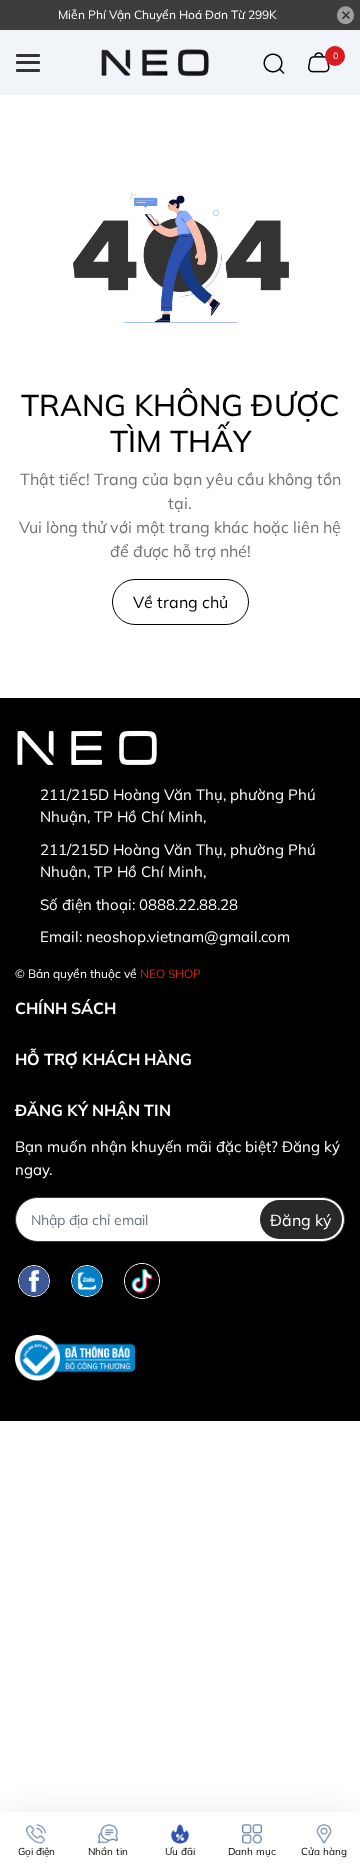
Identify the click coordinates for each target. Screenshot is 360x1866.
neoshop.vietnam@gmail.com (188, 936)
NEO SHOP (170, 973)
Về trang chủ (180, 602)
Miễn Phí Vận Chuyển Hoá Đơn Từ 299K (167, 14)
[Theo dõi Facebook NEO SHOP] (34, 1280)
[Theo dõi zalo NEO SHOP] (87, 1280)
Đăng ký (301, 1220)
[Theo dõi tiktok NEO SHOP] (142, 1280)
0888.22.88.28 (188, 904)
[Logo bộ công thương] (75, 1357)
